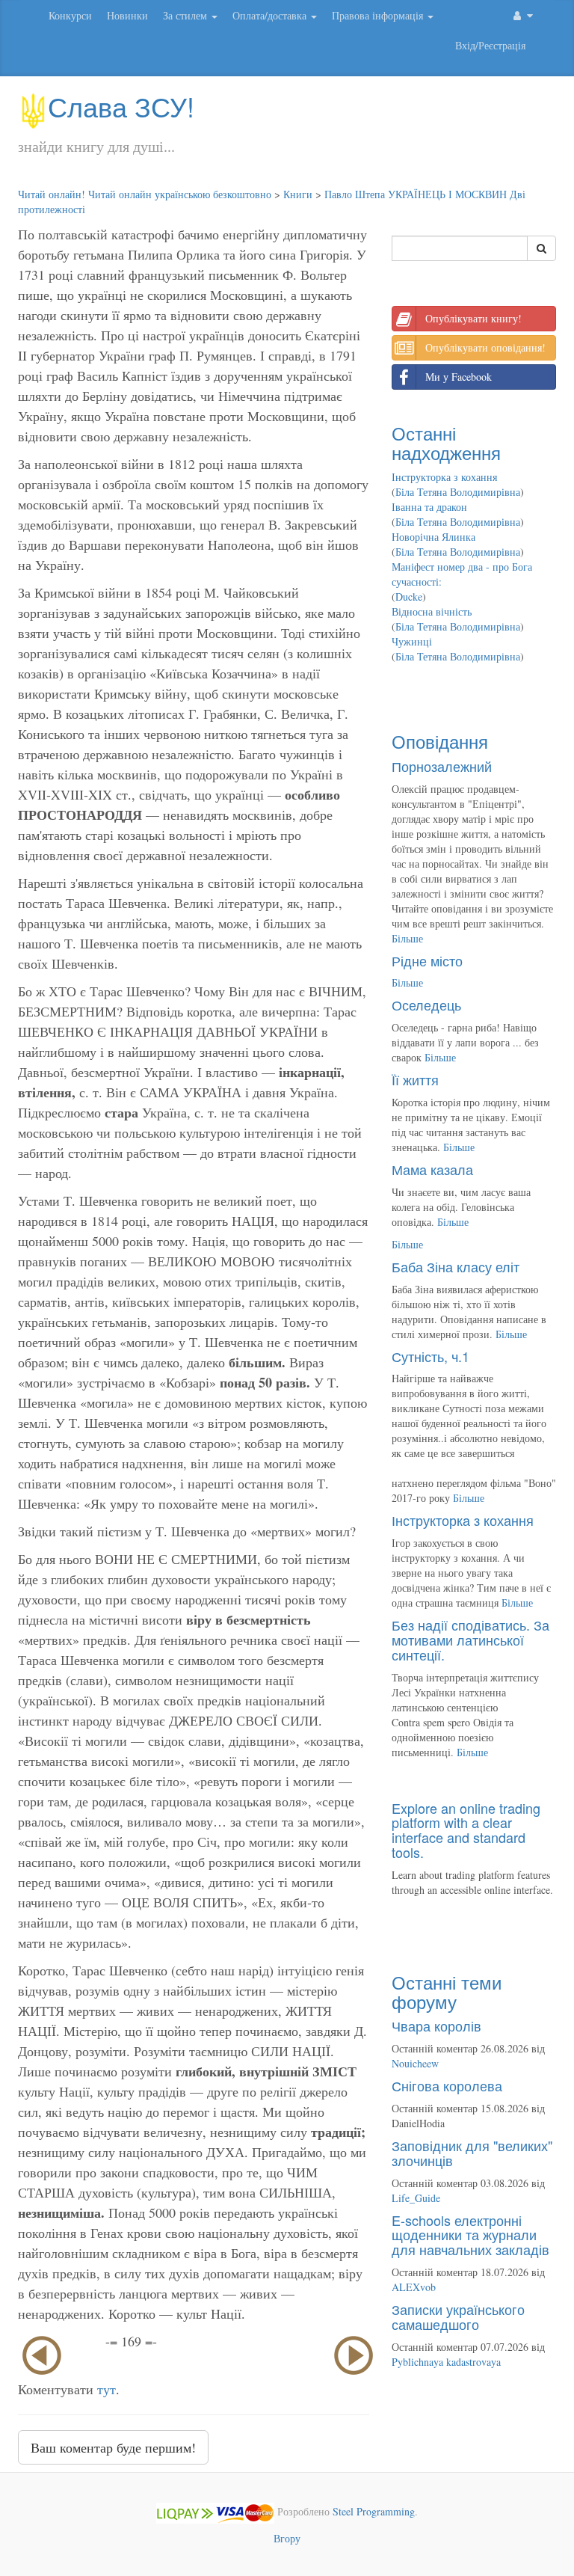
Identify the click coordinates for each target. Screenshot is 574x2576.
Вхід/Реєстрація (490, 45)
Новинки (127, 15)
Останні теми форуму (447, 1991)
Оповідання (440, 741)
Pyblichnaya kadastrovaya (446, 2362)
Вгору (287, 2538)
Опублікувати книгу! (473, 318)
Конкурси (70, 15)
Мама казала (432, 1169)
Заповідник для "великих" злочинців (472, 2153)
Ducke (409, 597)
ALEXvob (414, 2287)
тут (107, 2389)
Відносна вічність (432, 611)
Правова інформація (379, 15)
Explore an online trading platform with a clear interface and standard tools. (466, 1830)
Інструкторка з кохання (444, 477)
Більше (407, 938)
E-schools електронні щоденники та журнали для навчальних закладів (470, 2235)
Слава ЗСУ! (121, 106)
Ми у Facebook (459, 377)
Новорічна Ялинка (433, 537)
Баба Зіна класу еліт (456, 1266)
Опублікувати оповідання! (485, 347)
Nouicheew (415, 2063)
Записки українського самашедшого (458, 2316)
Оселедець (426, 1005)
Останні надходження (446, 442)
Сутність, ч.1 (430, 1356)
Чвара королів (436, 2025)
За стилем (186, 15)
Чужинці (412, 641)
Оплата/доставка (271, 15)
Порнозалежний (442, 766)
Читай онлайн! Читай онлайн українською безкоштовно (145, 194)
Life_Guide (416, 2198)
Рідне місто (427, 960)
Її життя (415, 1079)
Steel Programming (374, 2511)
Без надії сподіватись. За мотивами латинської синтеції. (470, 1640)
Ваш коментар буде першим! (113, 2447)
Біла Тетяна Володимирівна (458, 492)
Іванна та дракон (429, 507)
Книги (298, 194)
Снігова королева (447, 2085)
